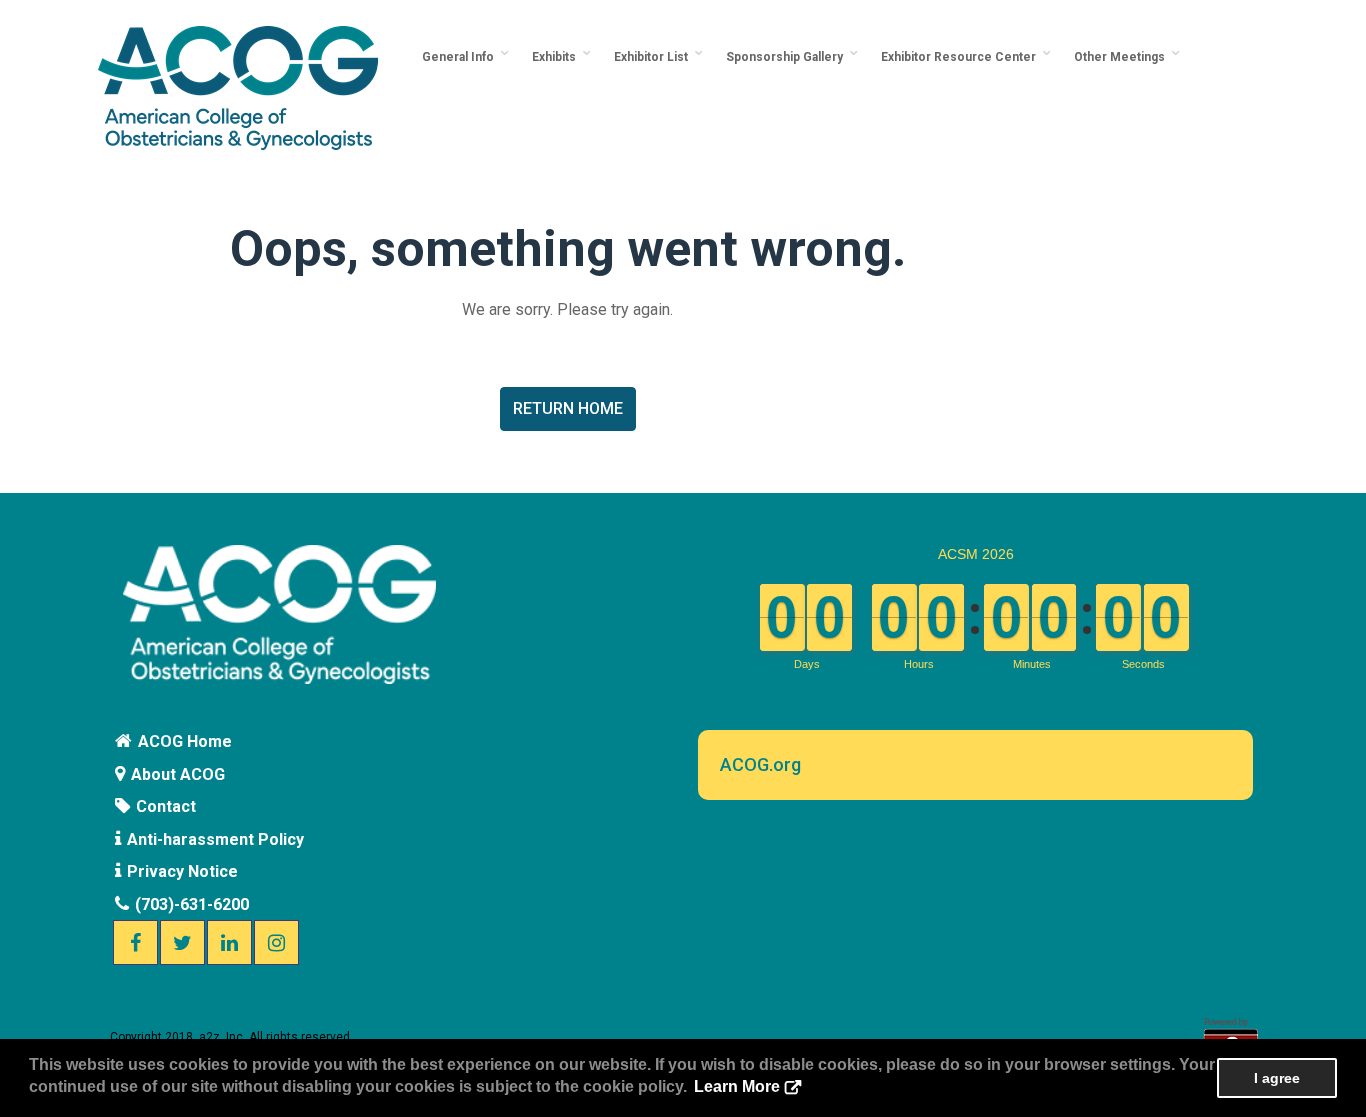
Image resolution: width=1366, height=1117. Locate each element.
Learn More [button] (737, 1086)
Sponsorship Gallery (787, 57)
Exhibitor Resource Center (961, 57)
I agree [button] (1277, 1078)
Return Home (568, 408)
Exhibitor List (654, 57)
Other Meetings (1122, 57)
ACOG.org (760, 764)
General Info (461, 57)
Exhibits (557, 57)
